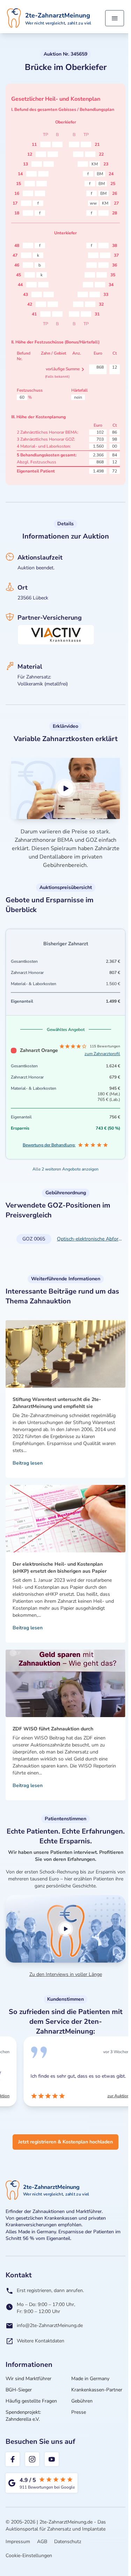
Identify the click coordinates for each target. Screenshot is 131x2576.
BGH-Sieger (19, 2390)
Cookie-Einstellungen (29, 2556)
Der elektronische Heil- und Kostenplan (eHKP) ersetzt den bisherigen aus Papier (60, 1568)
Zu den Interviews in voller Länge (66, 1974)
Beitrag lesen (28, 1463)
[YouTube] (52, 2459)
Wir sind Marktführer (28, 2379)
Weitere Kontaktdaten (41, 2341)
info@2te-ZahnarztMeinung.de (50, 2325)
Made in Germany (90, 2379)
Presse (79, 2412)
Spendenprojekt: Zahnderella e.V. (23, 2416)
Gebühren (82, 2401)
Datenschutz (68, 2542)
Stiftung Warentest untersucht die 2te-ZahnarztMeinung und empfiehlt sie (57, 1403)
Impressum (18, 2542)
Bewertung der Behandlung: (49, 1145)
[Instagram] (32, 2459)
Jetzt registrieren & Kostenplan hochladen (65, 2142)
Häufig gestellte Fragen (31, 2401)
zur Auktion (104, 2096)
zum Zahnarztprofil (102, 1054)
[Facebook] (13, 2459)
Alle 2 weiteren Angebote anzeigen (65, 1169)
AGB (42, 2542)
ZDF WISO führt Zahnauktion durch (53, 1729)
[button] (65, 788)
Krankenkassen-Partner (97, 2390)
